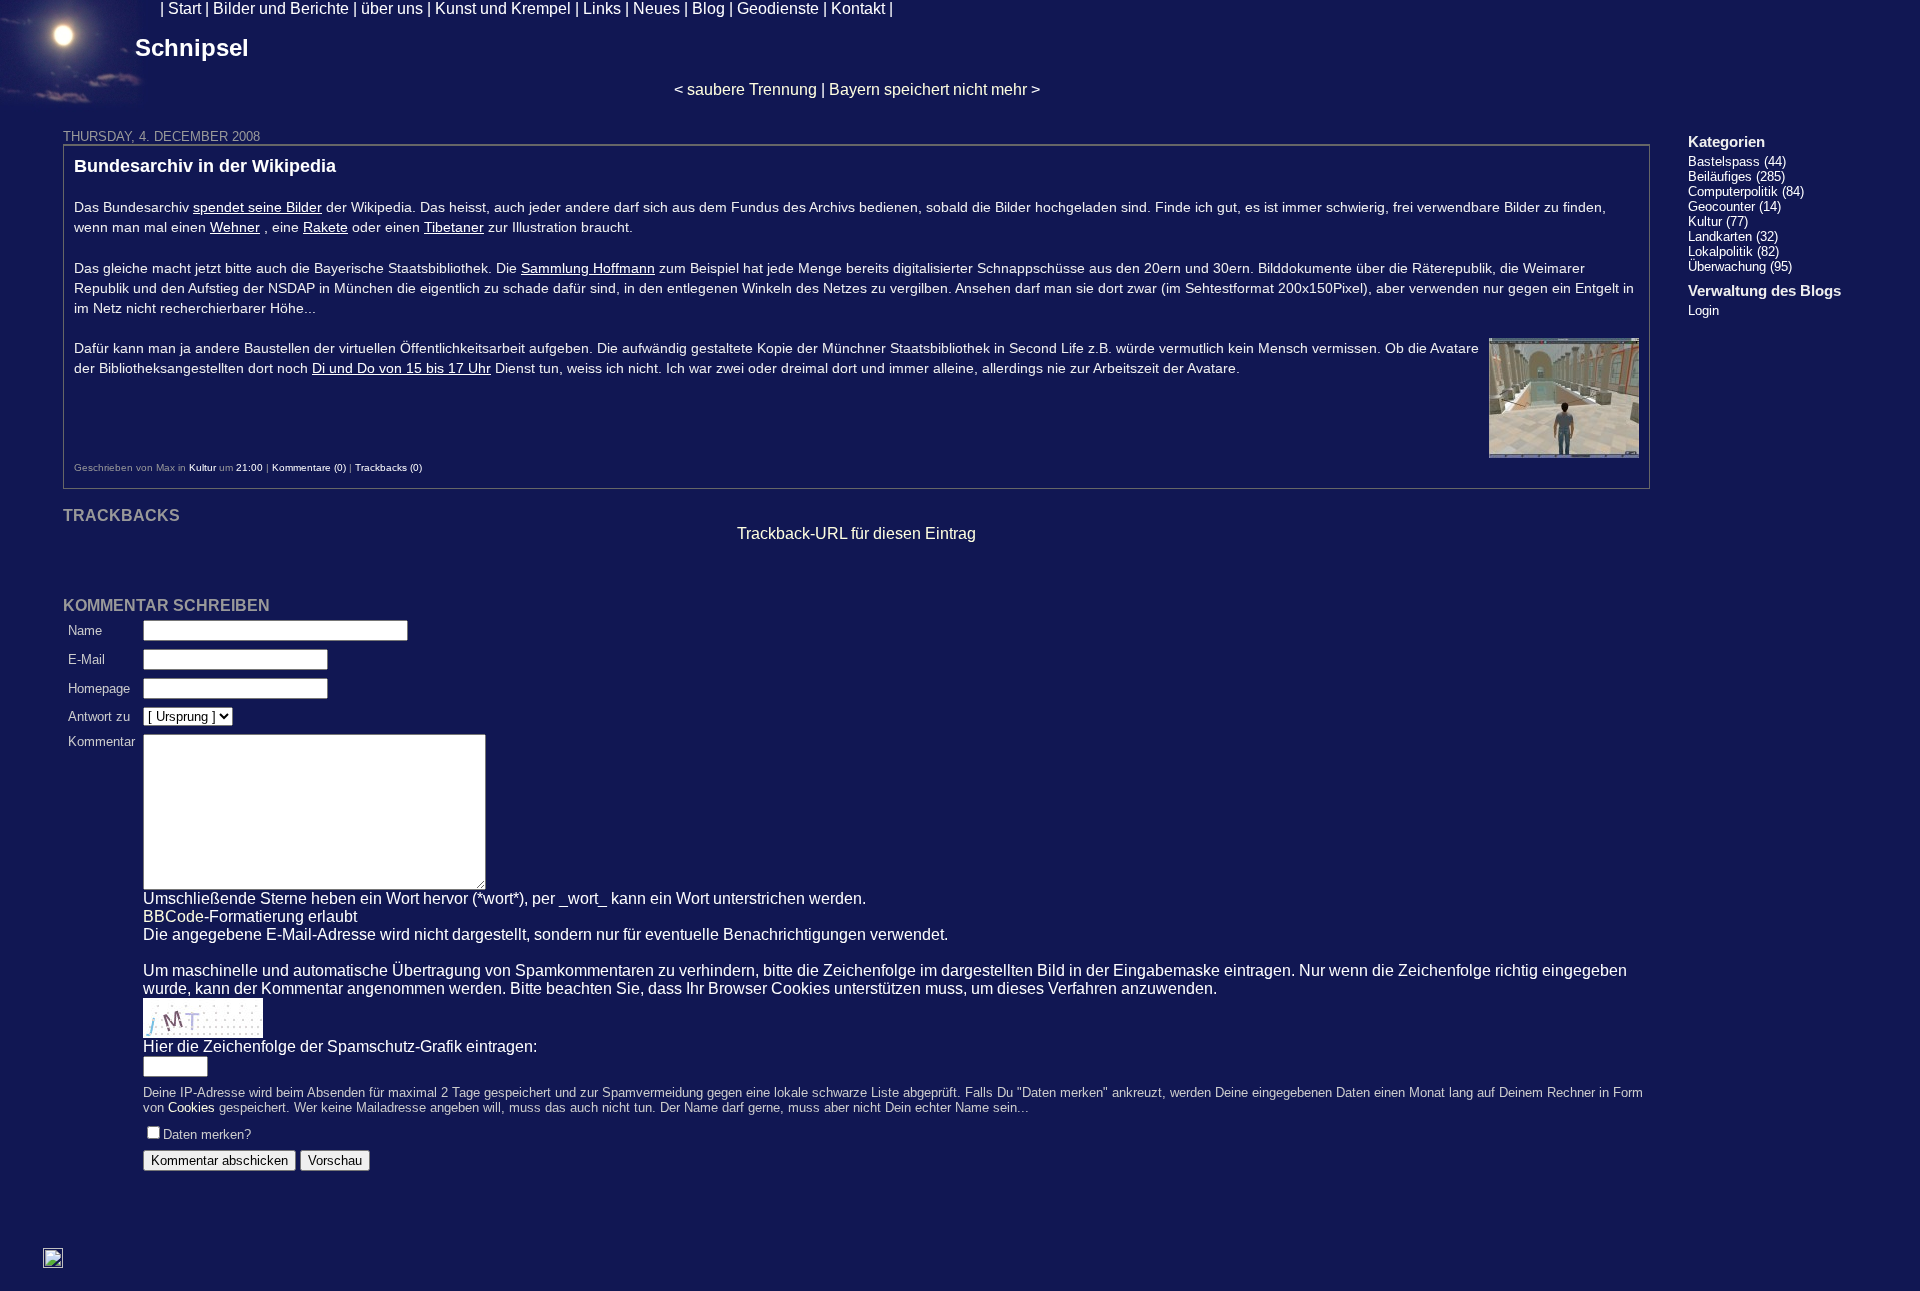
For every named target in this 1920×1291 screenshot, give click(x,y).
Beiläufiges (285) (1736, 176)
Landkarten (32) (1733, 236)
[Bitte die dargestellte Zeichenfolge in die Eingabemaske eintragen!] (203, 1018)
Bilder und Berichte (281, 8)
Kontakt (858, 8)
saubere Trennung (752, 89)
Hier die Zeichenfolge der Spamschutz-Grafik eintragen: (340, 1046)
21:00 (249, 467)
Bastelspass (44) (1737, 161)
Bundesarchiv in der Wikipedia (205, 166)
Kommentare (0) (309, 467)
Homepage (99, 688)
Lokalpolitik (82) (1733, 251)
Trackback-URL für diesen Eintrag (856, 533)
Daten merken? (207, 1134)
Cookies (191, 1107)
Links (602, 8)
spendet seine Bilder (257, 207)
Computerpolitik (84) (1746, 191)
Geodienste (778, 8)
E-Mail (86, 659)
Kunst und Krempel (503, 8)
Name (85, 630)
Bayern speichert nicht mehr (928, 89)
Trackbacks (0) (388, 467)
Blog (708, 8)
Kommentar (101, 741)
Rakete (325, 227)
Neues (656, 8)
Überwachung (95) (1740, 266)
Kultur (202, 467)
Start (184, 8)
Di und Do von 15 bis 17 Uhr (401, 368)
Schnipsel (192, 47)
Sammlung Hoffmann (588, 268)
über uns (392, 8)
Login (1703, 310)
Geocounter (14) (1734, 206)
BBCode (173, 916)
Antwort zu (99, 716)
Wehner (235, 227)
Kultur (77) (1718, 221)
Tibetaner (454, 227)
